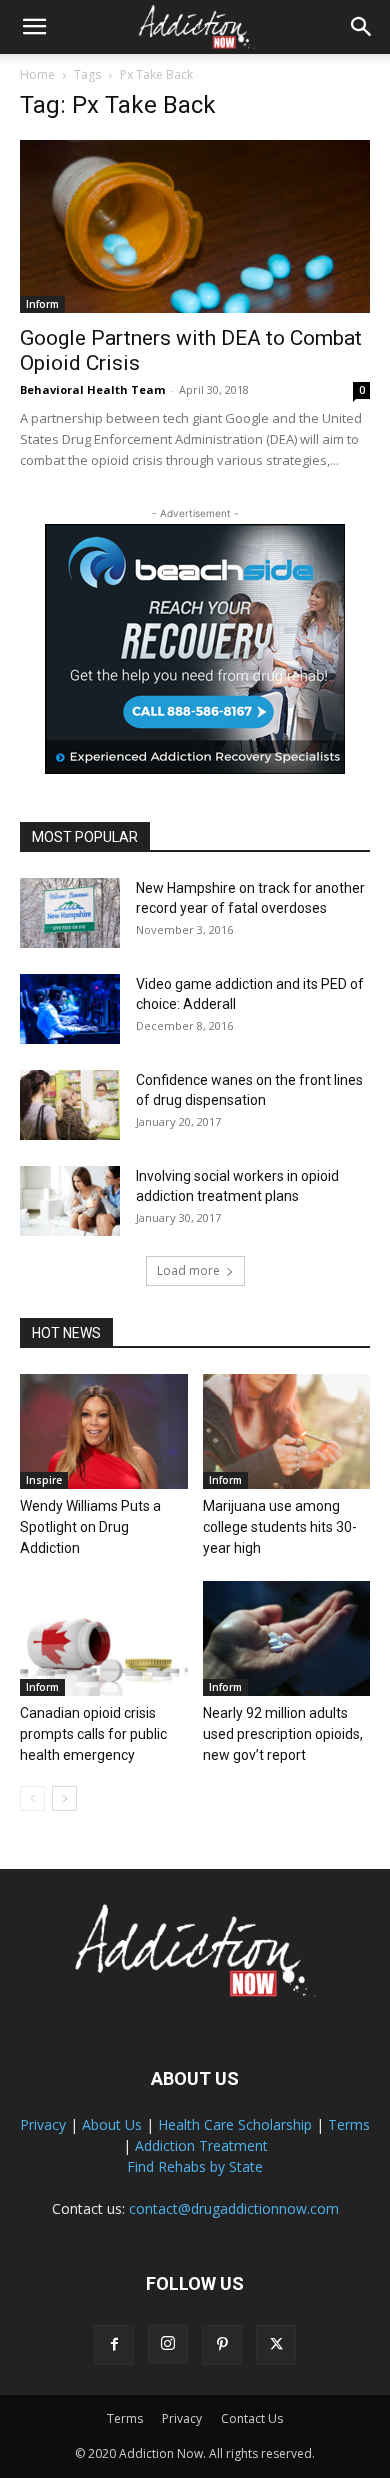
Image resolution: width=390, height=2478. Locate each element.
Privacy (43, 2124)
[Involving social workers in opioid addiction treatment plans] (70, 1201)
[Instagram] (168, 2344)
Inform (42, 304)
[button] (34, 27)
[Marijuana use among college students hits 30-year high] (287, 1431)
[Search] (362, 27)
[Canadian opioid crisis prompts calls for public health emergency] (104, 1638)
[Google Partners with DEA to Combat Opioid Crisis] (195, 226)
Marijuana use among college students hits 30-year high (280, 1527)
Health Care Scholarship (235, 2124)
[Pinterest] (222, 2345)
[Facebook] (114, 2345)
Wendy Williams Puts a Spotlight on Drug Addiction (90, 1527)
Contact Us (252, 2418)
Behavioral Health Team (92, 389)
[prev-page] (32, 1798)
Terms (349, 2124)
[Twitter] (276, 2345)
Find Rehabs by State (195, 2166)
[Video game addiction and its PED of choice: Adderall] (70, 1009)
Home (37, 74)
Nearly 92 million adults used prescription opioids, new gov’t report (283, 1734)
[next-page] (64, 1798)
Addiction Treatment (201, 2145)
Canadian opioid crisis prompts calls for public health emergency (93, 1734)
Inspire (44, 1480)
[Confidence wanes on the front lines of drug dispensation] (70, 1105)
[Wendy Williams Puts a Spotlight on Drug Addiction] (104, 1431)
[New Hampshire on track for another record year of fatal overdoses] (70, 913)
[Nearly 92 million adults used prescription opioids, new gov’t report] (287, 1638)
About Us (112, 2124)
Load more (188, 1270)
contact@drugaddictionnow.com (234, 2208)
